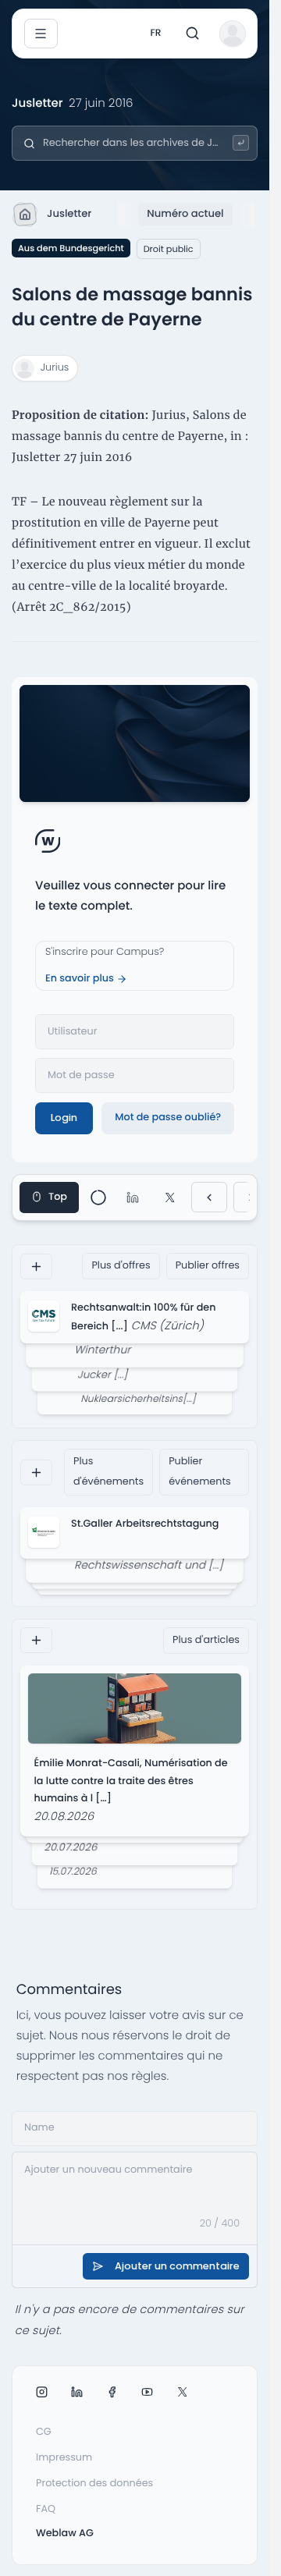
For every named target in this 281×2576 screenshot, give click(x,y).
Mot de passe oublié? (168, 1118)
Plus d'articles (206, 1640)
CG (44, 2432)
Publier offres (208, 1266)
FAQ (46, 2509)
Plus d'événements (108, 1472)
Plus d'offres (121, 1266)
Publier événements (200, 1472)
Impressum (64, 2458)
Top (58, 1197)
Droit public (169, 249)
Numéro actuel (185, 213)
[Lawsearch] (241, 143)
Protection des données (94, 2484)
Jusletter (69, 213)
